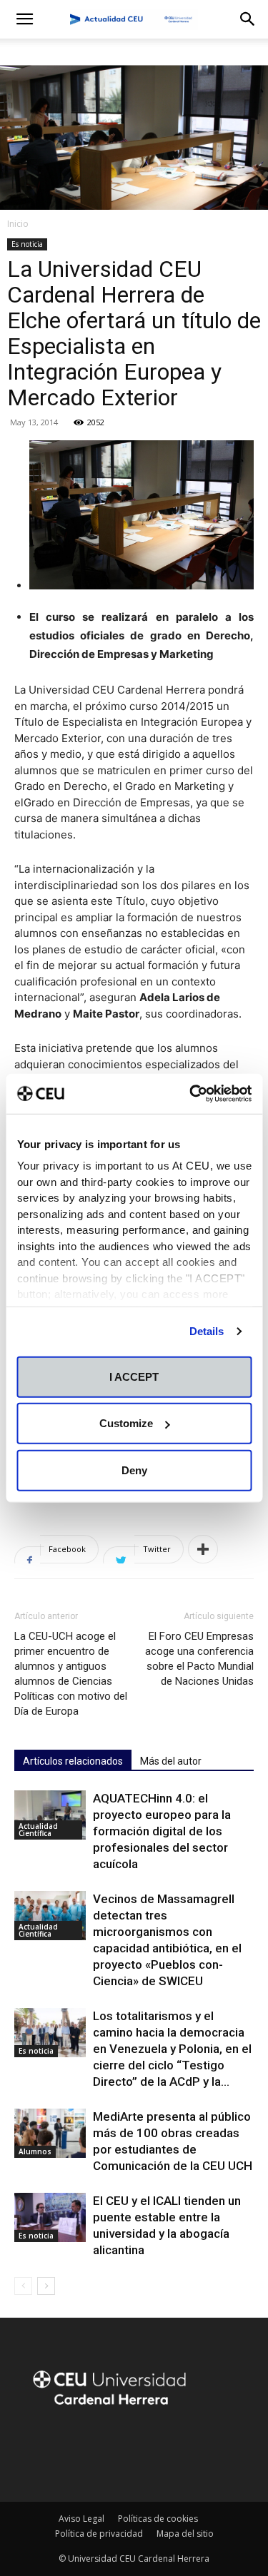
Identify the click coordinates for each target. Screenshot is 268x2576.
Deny (134, 1470)
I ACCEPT (134, 1376)
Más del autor (171, 1761)
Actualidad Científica (38, 1830)
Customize (126, 1423)
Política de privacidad (99, 2534)
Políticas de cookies (158, 2519)
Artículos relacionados (73, 1761)
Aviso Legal (81, 2519)
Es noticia (27, 244)
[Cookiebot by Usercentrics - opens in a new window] (191, 1094)
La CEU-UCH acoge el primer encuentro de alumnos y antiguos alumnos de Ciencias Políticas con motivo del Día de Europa (71, 1674)
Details (207, 1331)
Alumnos (35, 2151)
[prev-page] (23, 2286)
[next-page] (46, 2286)
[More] (203, 1549)
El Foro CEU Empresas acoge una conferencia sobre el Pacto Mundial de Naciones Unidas (199, 1659)
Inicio (18, 224)
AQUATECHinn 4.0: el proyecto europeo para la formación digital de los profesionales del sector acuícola (162, 1831)
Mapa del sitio (185, 2534)
